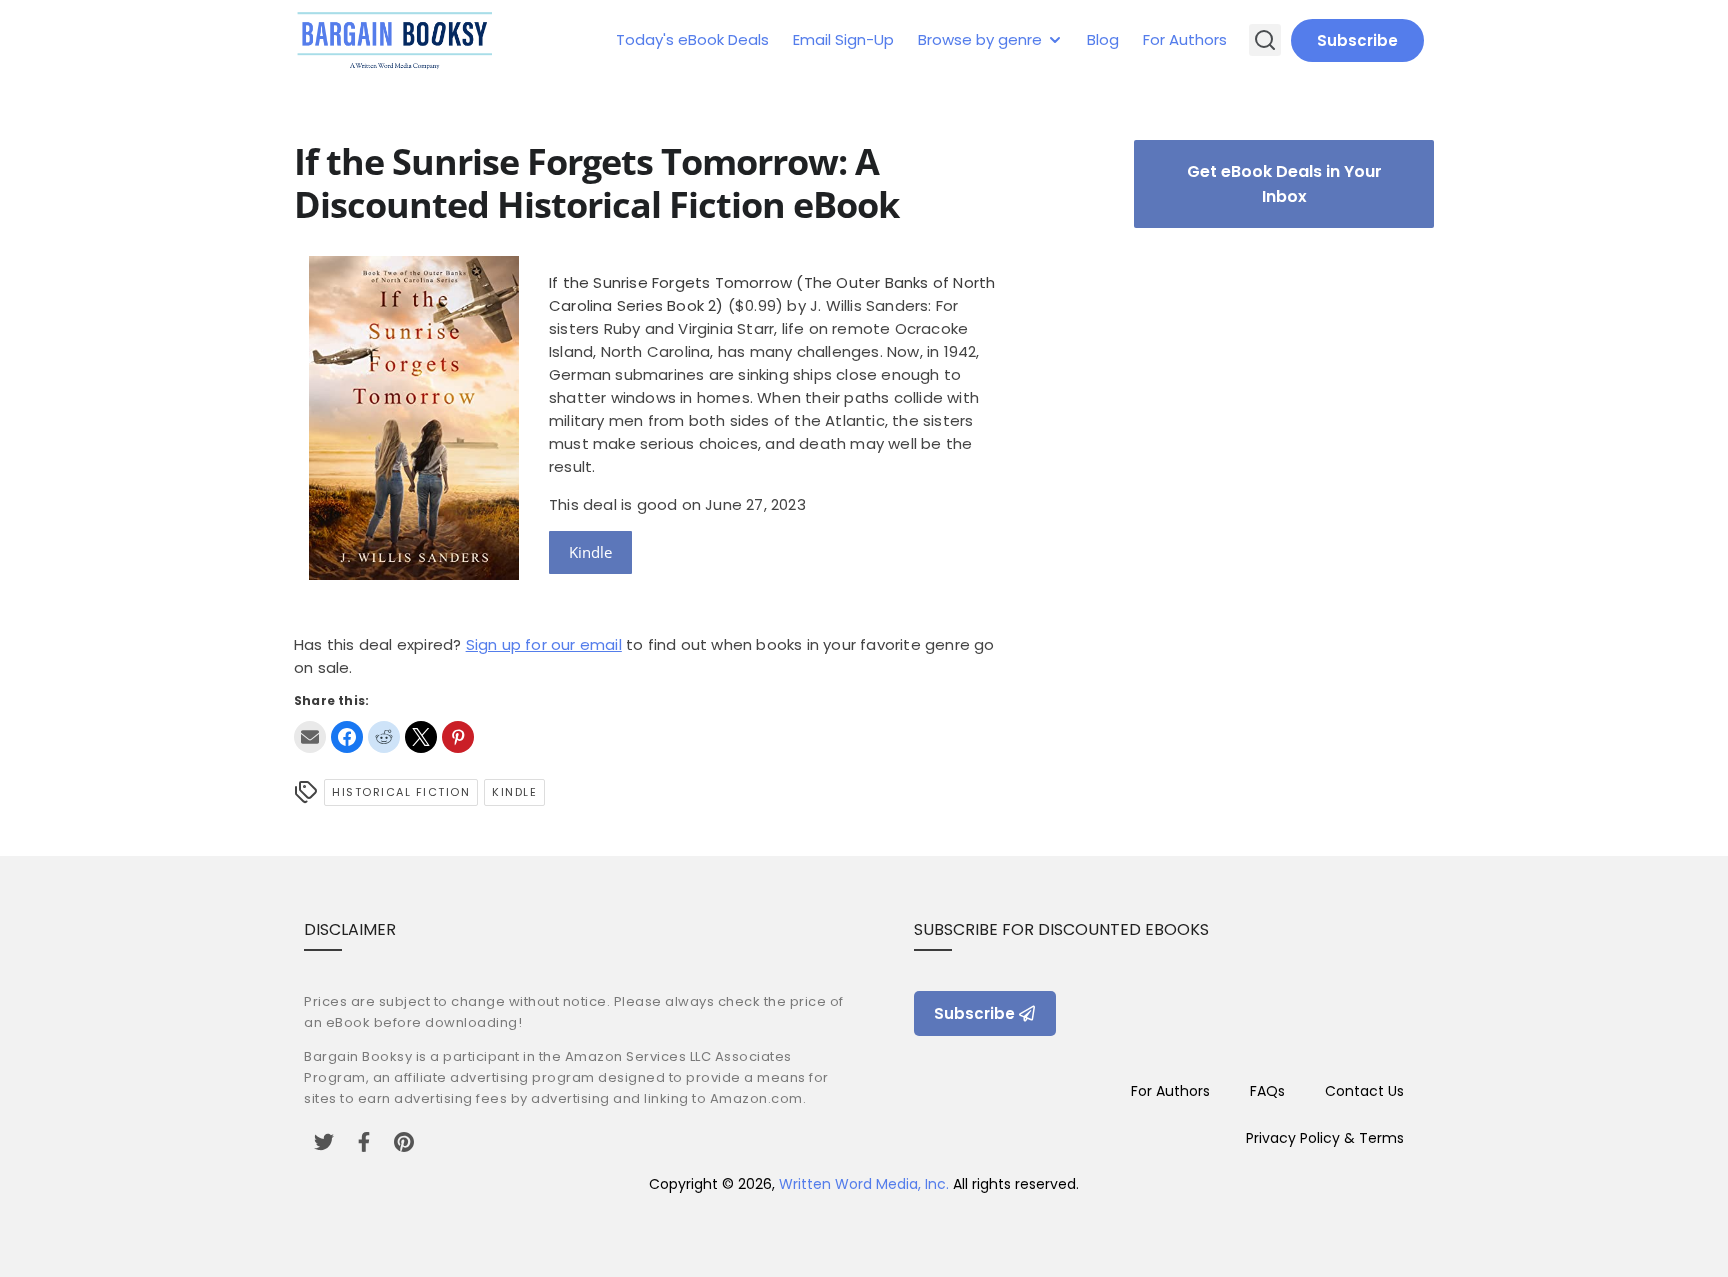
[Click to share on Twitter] (421, 737)
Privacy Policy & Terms (1325, 1138)
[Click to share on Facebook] (347, 737)
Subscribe (1357, 40)
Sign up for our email (544, 644)
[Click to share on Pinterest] (458, 737)
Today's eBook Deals (692, 39)
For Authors (1185, 39)
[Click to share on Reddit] (384, 737)
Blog (1103, 39)
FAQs (1267, 1091)
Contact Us (1364, 1091)
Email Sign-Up (843, 39)
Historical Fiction (401, 792)
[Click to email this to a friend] (310, 737)
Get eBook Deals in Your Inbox (1284, 184)
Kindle (590, 552)
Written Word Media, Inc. (864, 1184)
